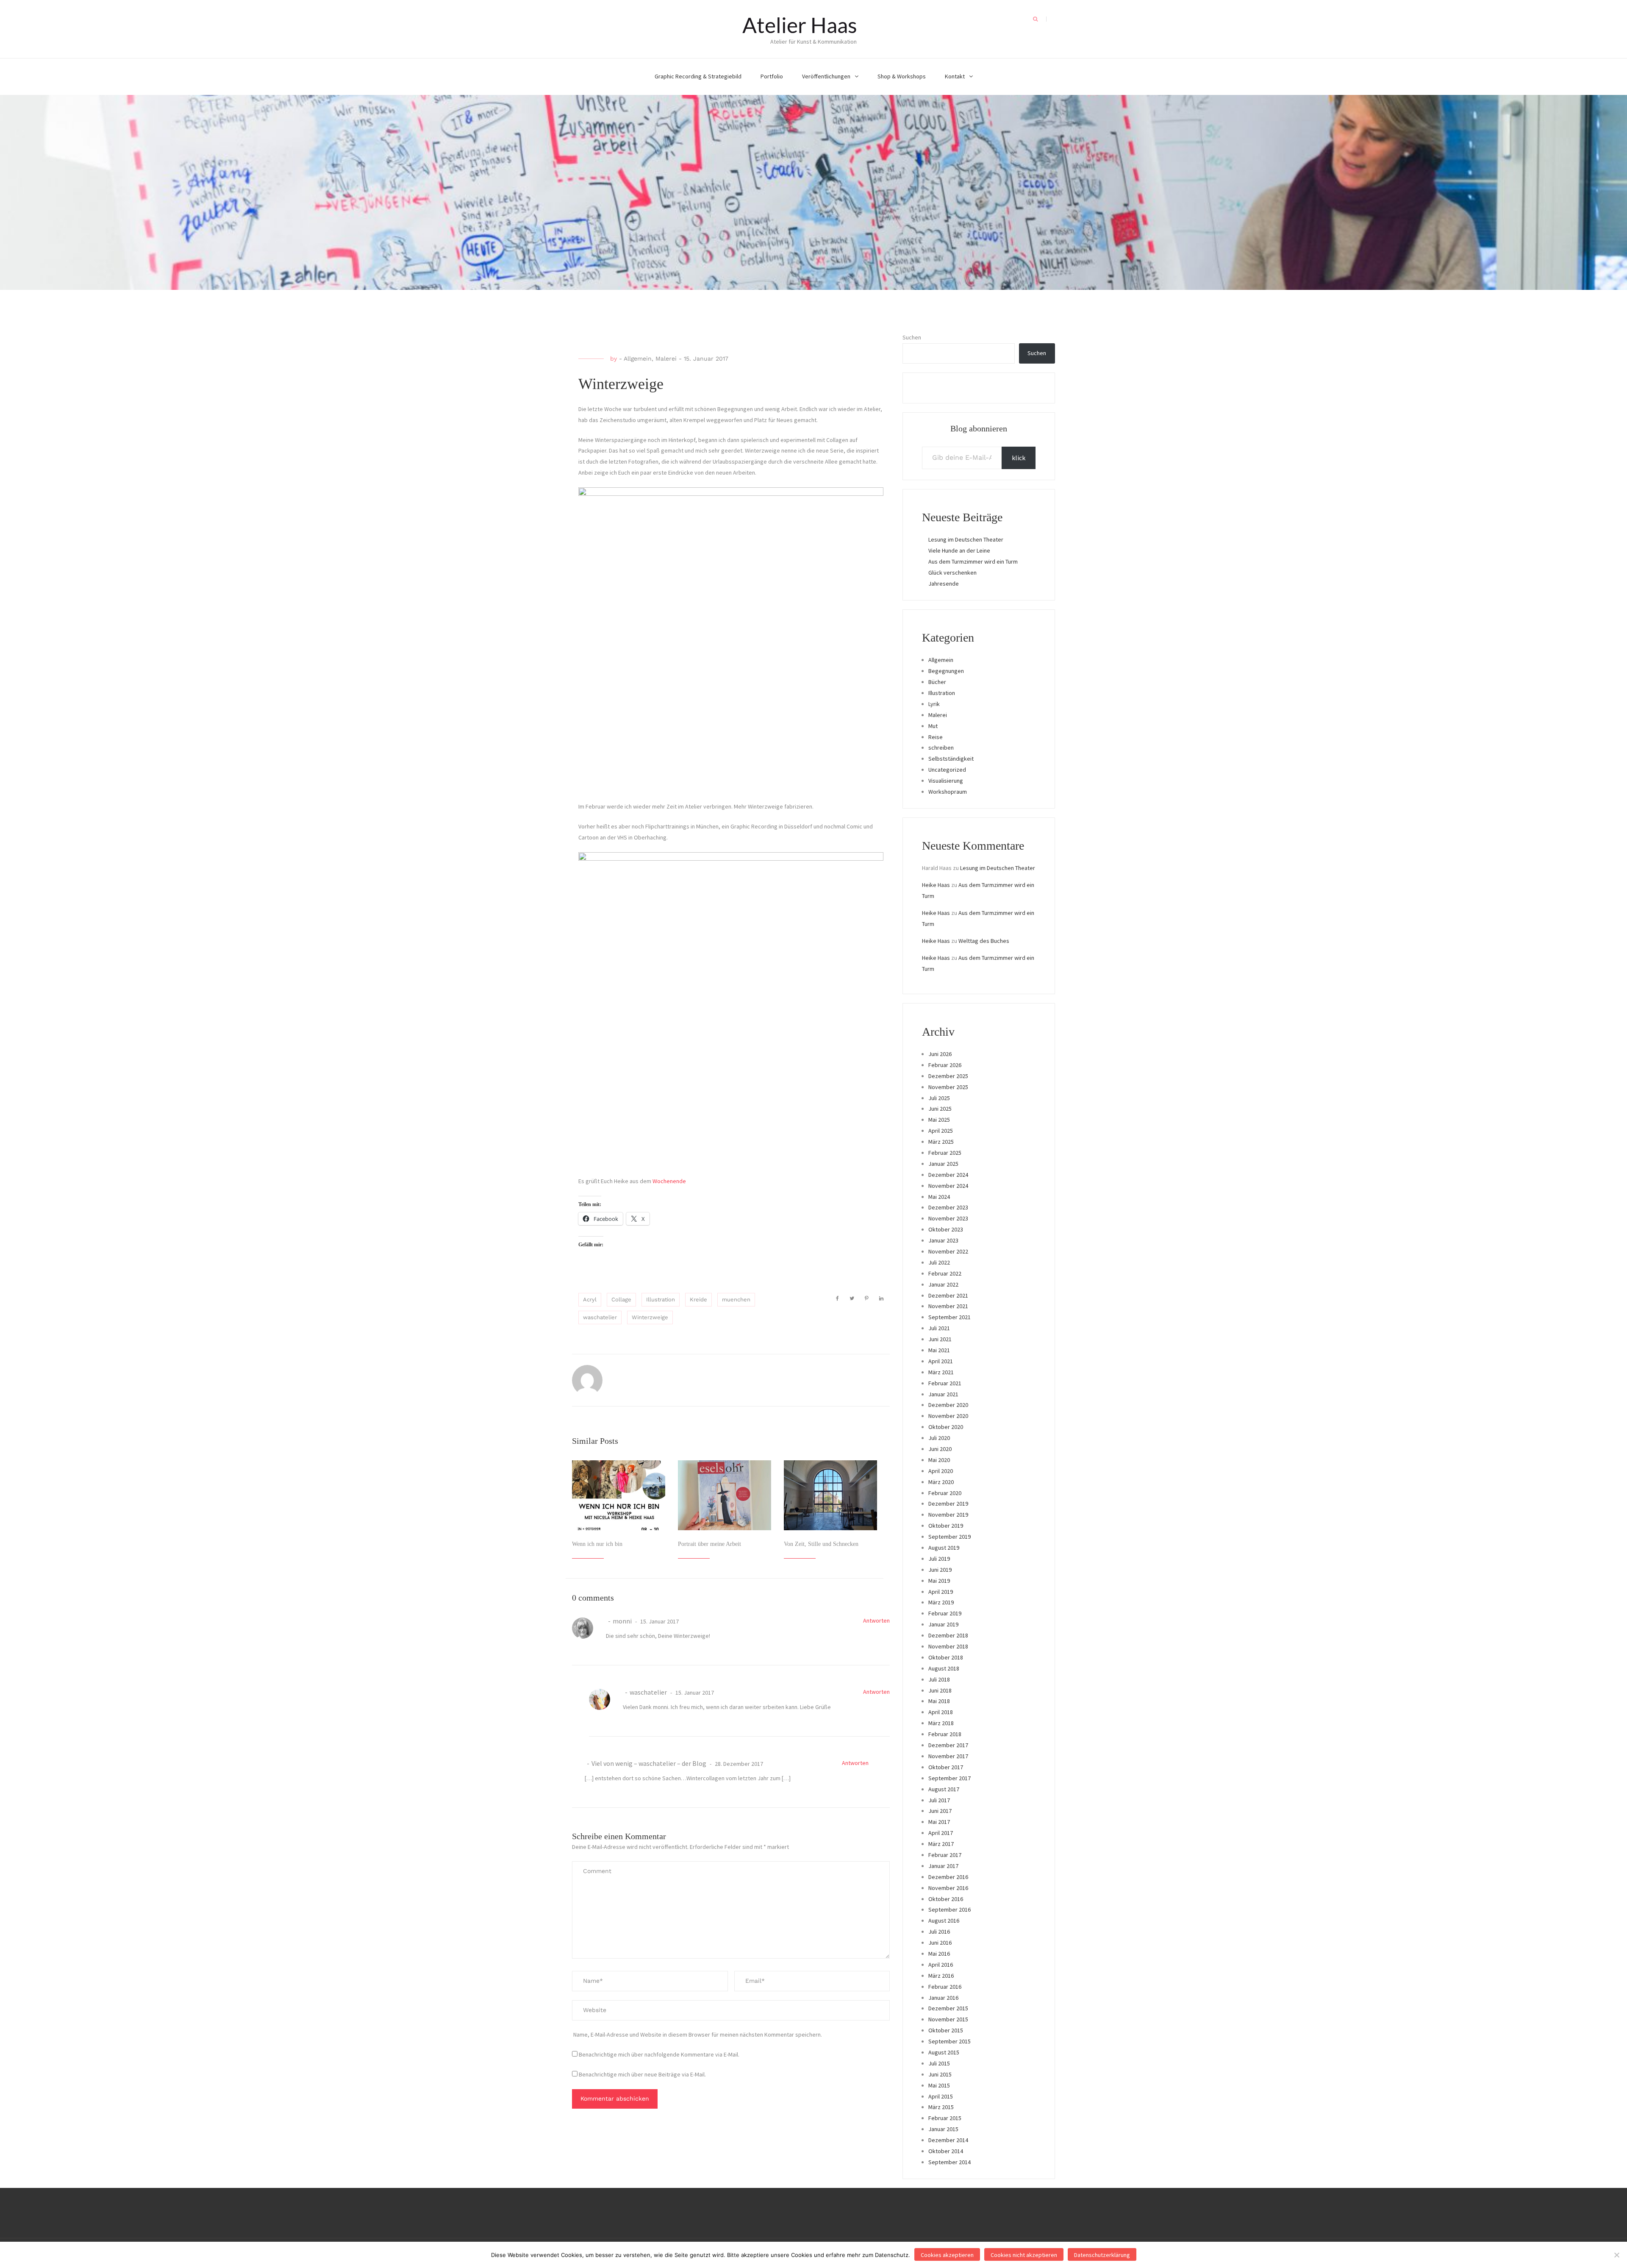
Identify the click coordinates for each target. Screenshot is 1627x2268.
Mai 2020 (939, 1460)
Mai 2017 (939, 1822)
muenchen (736, 1299)
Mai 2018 (939, 1701)
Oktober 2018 (946, 1657)
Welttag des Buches (984, 941)
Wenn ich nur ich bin (597, 1544)
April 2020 (941, 1471)
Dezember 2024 (948, 1175)
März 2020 (941, 1482)
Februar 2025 (945, 1153)
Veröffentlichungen (826, 76)
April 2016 (941, 1965)
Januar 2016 (943, 1998)
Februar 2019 (945, 1613)
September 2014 (950, 2162)
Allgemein (638, 359)
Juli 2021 (939, 1328)
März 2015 (941, 2107)
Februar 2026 (945, 1065)
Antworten (876, 1620)
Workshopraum (948, 792)
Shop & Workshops (902, 76)
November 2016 (948, 1888)
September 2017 (950, 1778)
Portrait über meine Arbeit (709, 1544)
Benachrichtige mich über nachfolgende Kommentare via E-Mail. (659, 2054)
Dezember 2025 (948, 1076)
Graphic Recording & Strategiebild (698, 76)
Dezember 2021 (948, 1295)
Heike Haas (936, 885)
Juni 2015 (940, 2074)
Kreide (698, 1299)
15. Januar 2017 (659, 1621)
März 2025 (941, 1142)
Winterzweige (650, 1317)
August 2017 (944, 1789)
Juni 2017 (940, 1811)
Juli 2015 (939, 2063)
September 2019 (950, 1537)
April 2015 (941, 2096)
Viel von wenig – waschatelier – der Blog (649, 1763)
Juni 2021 (940, 1339)
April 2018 (941, 1712)
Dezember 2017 (948, 1745)
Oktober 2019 (946, 1526)
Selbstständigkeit (951, 759)
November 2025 (948, 1087)
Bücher (937, 682)
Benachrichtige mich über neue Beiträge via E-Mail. (642, 2074)
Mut (933, 726)
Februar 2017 (945, 1855)
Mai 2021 (939, 1350)
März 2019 (941, 1602)
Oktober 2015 (946, 2030)
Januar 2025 (943, 1164)
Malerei (666, 359)
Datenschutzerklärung (1102, 2255)
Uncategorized (947, 770)
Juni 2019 (940, 1570)
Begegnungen (946, 671)
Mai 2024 (939, 1197)
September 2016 (950, 1909)
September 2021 (950, 1317)
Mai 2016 (939, 1954)
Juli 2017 (939, 1800)
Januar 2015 (943, 2129)
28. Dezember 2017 (738, 1764)
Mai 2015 (939, 2085)
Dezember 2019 (948, 1504)
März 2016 (941, 1976)
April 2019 (941, 1592)
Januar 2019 (943, 1624)
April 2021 (941, 1361)
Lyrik (934, 704)
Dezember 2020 (948, 1405)
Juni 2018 (940, 1690)
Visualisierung (946, 781)
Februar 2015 (945, 2118)
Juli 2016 (939, 1932)
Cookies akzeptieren (947, 2255)
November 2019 (948, 1515)
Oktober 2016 (946, 1899)
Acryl (590, 1299)
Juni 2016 (940, 1943)
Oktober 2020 (946, 1427)
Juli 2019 (939, 1559)
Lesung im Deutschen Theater (966, 539)
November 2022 (948, 1251)
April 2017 (941, 1833)
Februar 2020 (945, 1493)
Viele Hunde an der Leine (959, 550)
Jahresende (944, 584)
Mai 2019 (939, 1581)
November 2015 (948, 2019)
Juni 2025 (940, 1109)
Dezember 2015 (948, 2008)
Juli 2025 (939, 1098)
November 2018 (948, 1646)
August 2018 (944, 1668)
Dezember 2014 (948, 2140)
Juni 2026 (940, 1054)
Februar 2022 (945, 1273)
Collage (621, 1299)
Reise (936, 737)
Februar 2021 (945, 1383)
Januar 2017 (943, 1866)
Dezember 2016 (948, 1877)
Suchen (912, 337)
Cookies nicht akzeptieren (1024, 2255)
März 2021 (941, 1372)
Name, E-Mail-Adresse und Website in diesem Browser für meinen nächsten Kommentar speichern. (698, 2035)
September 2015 (950, 2041)
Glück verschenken (952, 573)
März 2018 (941, 1723)
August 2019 (944, 1548)
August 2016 (944, 1921)
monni (622, 1621)
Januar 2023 (943, 1240)
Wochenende (669, 1181)
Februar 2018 (945, 1734)
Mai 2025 (939, 1120)
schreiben (941, 748)
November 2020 (948, 1416)
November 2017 (948, 1756)
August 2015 (944, 2052)
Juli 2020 (939, 1438)
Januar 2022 (943, 1284)
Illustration (661, 1299)
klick (1019, 458)
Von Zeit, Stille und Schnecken (821, 1544)
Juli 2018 (939, 1679)
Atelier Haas (800, 25)
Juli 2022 (939, 1262)
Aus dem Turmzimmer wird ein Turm (973, 561)
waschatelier (600, 1317)
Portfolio (772, 76)
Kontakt (955, 76)
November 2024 (948, 1186)
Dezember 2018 (948, 1635)
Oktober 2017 (946, 1767)
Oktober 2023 (946, 1229)
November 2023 (948, 1218)
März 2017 (941, 1844)
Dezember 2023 (948, 1207)
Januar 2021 (943, 1394)
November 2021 (948, 1306)
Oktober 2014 (946, 2151)
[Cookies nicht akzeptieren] (1616, 2255)
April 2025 (941, 1131)
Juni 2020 (940, 1449)
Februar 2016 (945, 1987)
